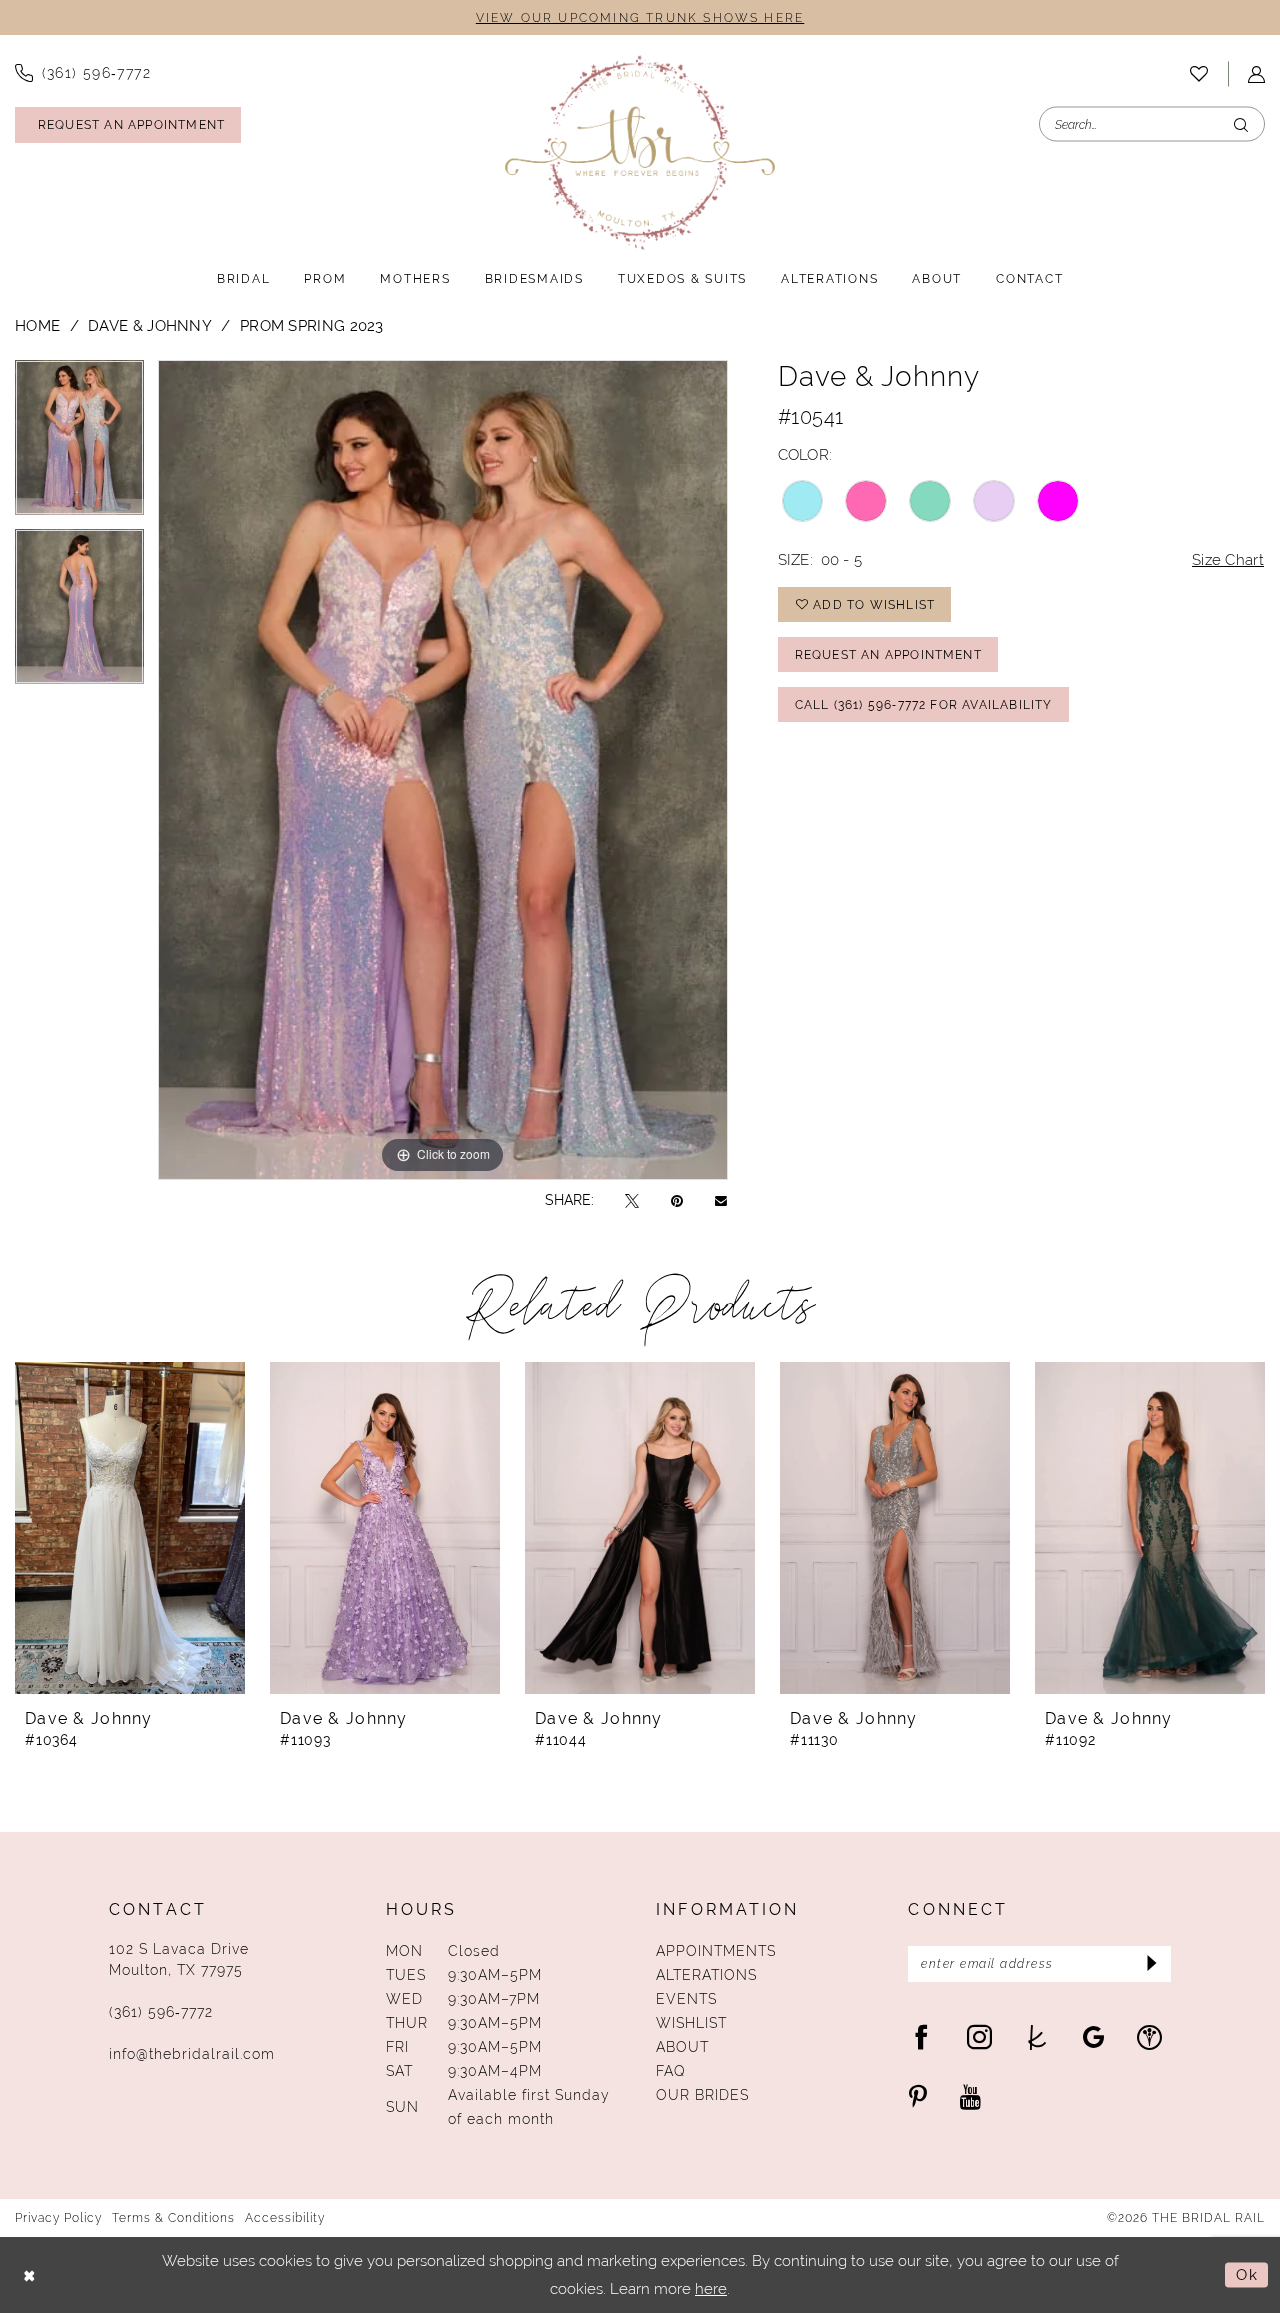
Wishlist (691, 2023)
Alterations (706, 1975)
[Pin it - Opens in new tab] (677, 1200)
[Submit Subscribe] (1149, 1964)
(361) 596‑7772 (161, 2012)
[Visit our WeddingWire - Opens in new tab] (1149, 2036)
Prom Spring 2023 (312, 325)
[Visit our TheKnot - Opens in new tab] (1037, 2036)
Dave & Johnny (150, 325)
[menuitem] (1199, 74)
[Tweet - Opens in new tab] (632, 1200)
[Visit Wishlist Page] (1199, 74)
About (682, 2047)
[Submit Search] (1241, 124)
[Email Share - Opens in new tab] (721, 1200)
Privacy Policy (58, 2218)
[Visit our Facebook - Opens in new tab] (921, 2036)
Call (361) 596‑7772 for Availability (924, 705)
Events (686, 1999)
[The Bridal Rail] (640, 152)
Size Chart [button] (1228, 559)
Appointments (716, 1951)
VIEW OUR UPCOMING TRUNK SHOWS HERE (640, 18)
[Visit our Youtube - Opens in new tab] (970, 2096)
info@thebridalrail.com (192, 2054)
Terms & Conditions (173, 2218)
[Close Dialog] (30, 2275)
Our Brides (702, 2095)
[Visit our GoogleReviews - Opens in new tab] (1093, 2036)
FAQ (671, 2071)
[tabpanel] (79, 444)
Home (37, 325)
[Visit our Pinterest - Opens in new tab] (918, 2096)
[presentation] (130, 1528)
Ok (1247, 2274)
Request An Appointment (888, 655)
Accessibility (285, 2218)
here (711, 2288)
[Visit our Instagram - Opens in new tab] (979, 2036)
